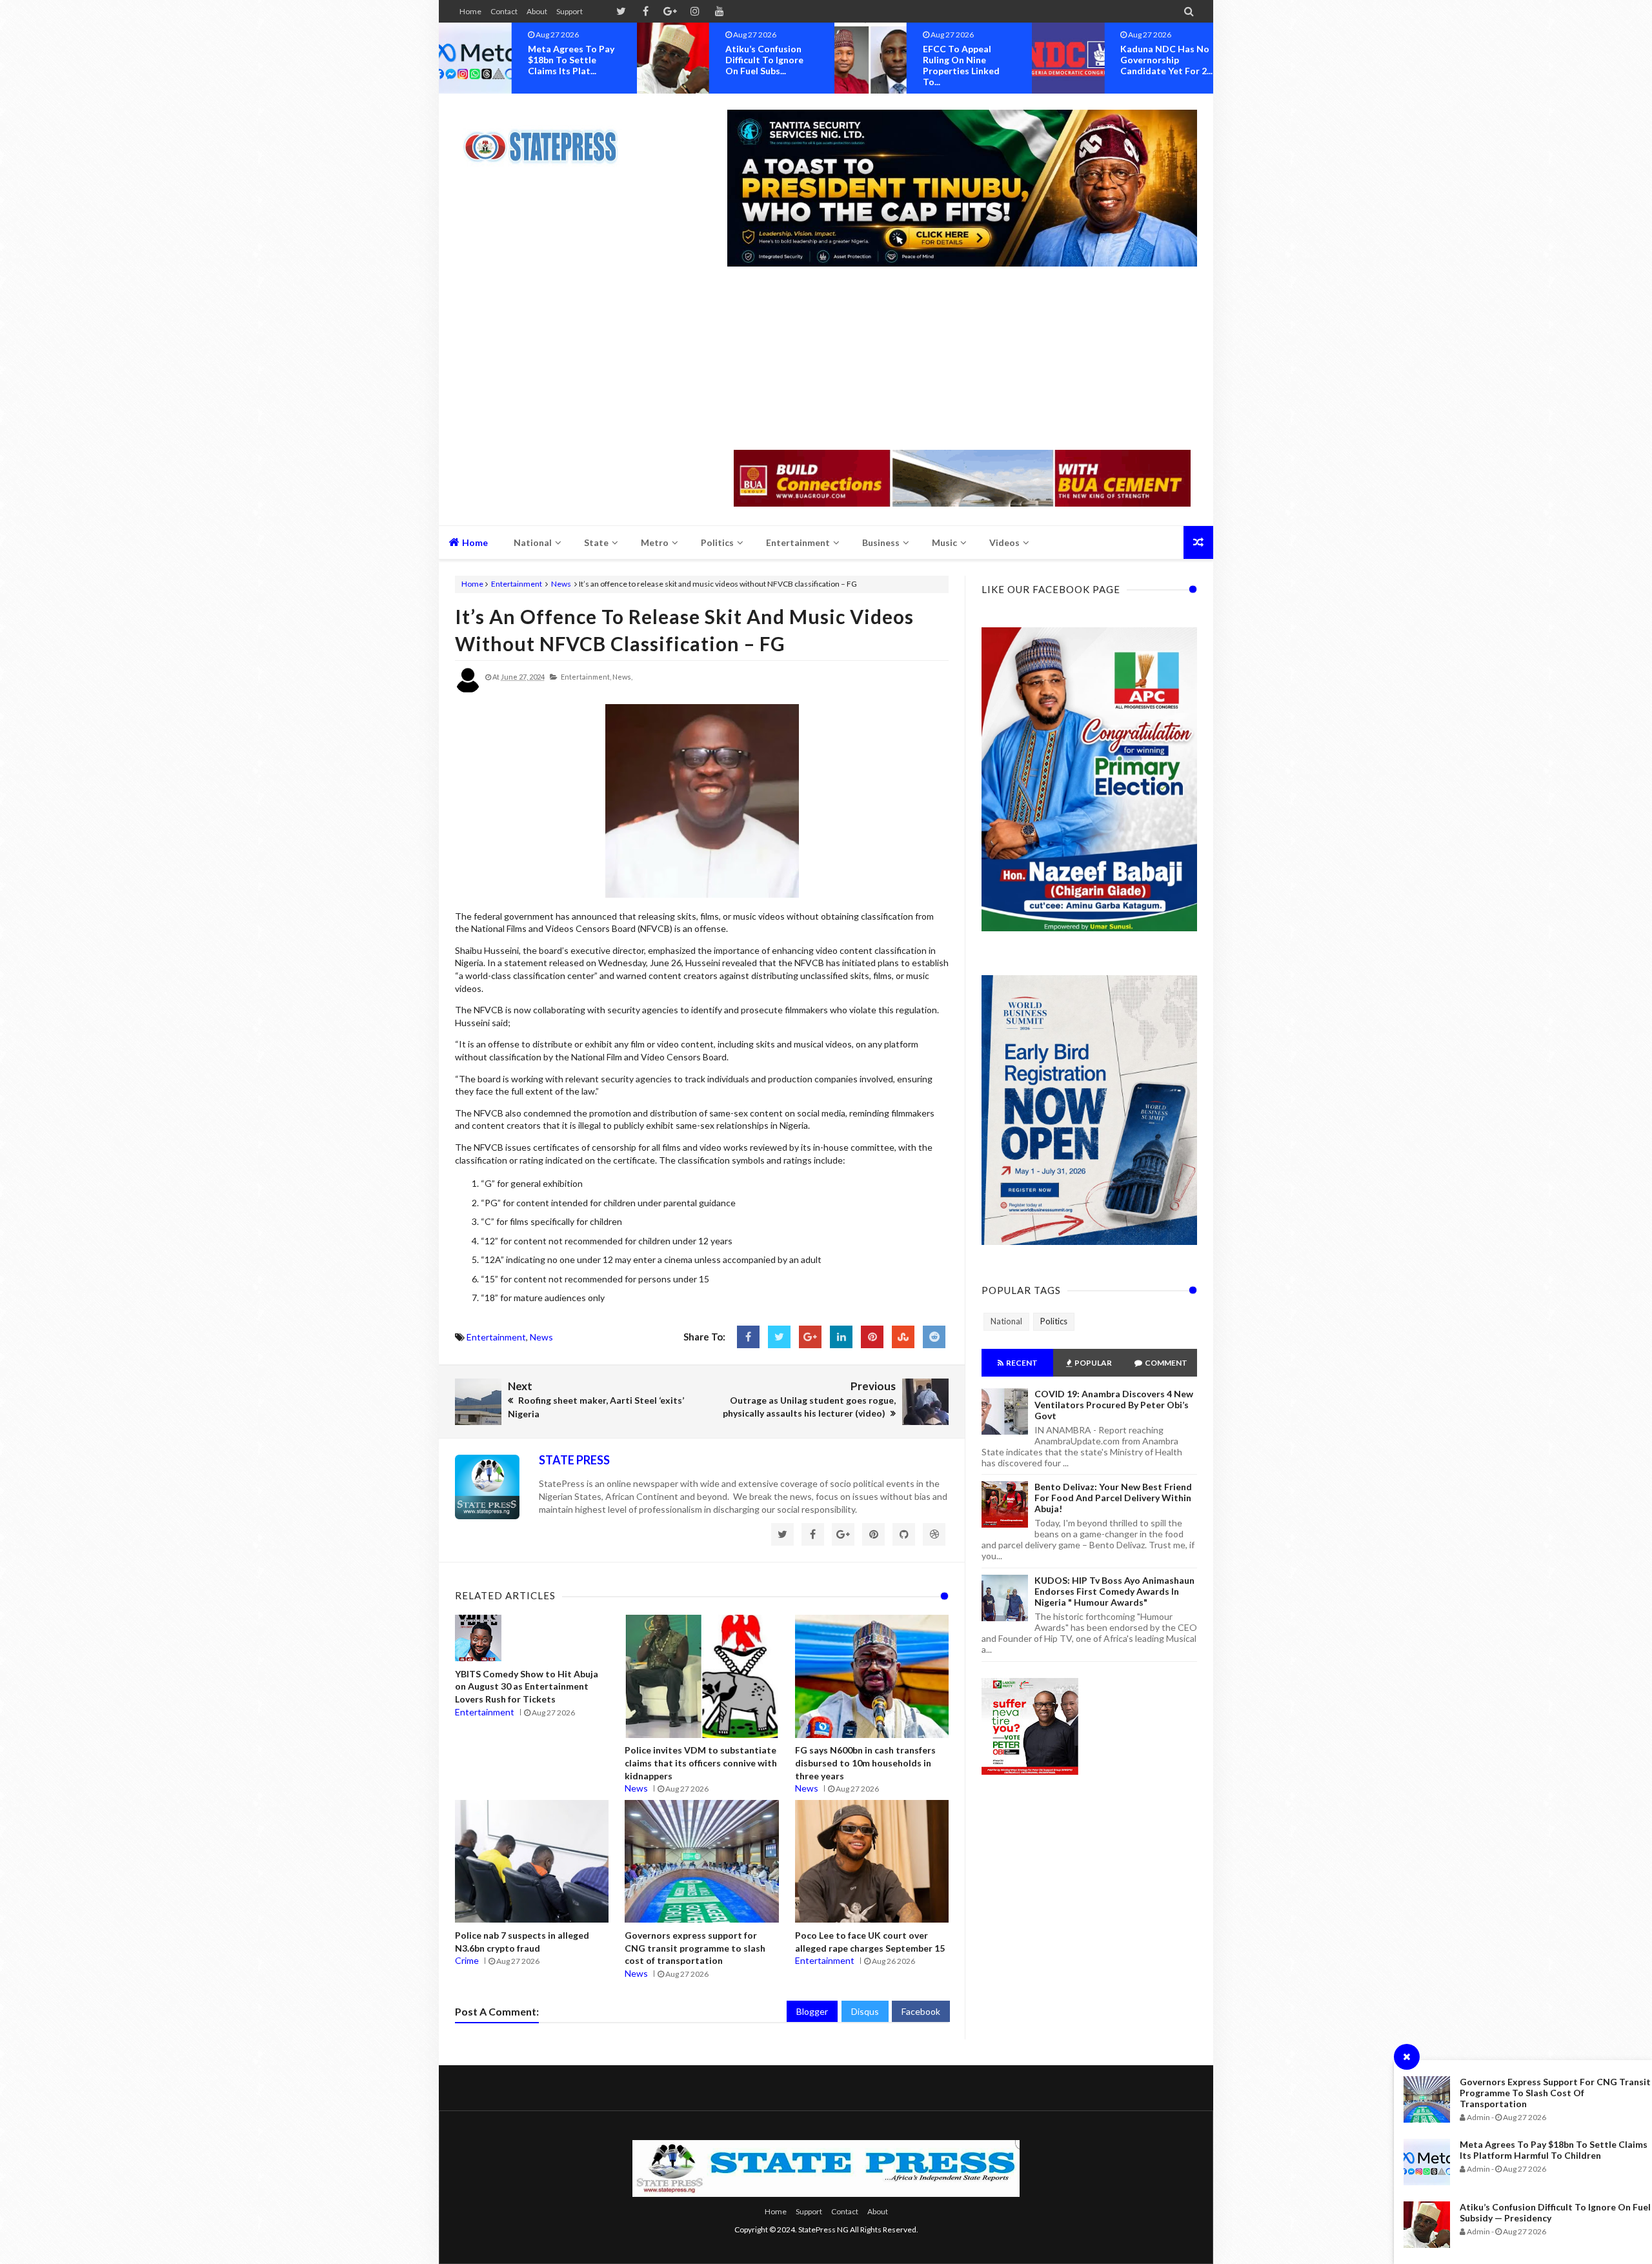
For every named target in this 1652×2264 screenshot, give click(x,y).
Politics (1054, 1321)
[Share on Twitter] (779, 1337)
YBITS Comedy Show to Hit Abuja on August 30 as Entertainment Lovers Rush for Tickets (527, 1686)
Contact (504, 11)
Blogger (812, 2011)
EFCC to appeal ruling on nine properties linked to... (764, 65)
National (1006, 1321)
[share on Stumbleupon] (903, 1337)
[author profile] (468, 690)
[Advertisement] (962, 359)
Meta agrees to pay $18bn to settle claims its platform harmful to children (1554, 2150)
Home (470, 11)
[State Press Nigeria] (547, 139)
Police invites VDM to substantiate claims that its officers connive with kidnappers (701, 1763)
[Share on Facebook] (748, 1337)
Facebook (921, 2011)
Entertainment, (586, 677)
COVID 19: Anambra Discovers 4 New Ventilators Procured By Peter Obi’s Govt (1114, 1405)
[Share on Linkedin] (841, 1337)
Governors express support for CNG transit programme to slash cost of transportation (1555, 2093)
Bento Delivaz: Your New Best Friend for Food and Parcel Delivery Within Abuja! (1113, 1498)
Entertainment (517, 584)
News (561, 584)
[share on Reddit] (934, 1337)
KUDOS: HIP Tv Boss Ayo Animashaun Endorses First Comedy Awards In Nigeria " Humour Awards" (1114, 1591)
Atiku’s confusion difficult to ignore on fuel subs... (567, 60)
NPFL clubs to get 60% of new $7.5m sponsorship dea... (1161, 60)
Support (569, 11)
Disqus (865, 2011)
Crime (467, 1960)
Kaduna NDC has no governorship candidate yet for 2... (969, 60)
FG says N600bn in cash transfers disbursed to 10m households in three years (865, 1763)
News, (622, 677)
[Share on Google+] (810, 1337)
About (537, 11)
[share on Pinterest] (872, 1337)
